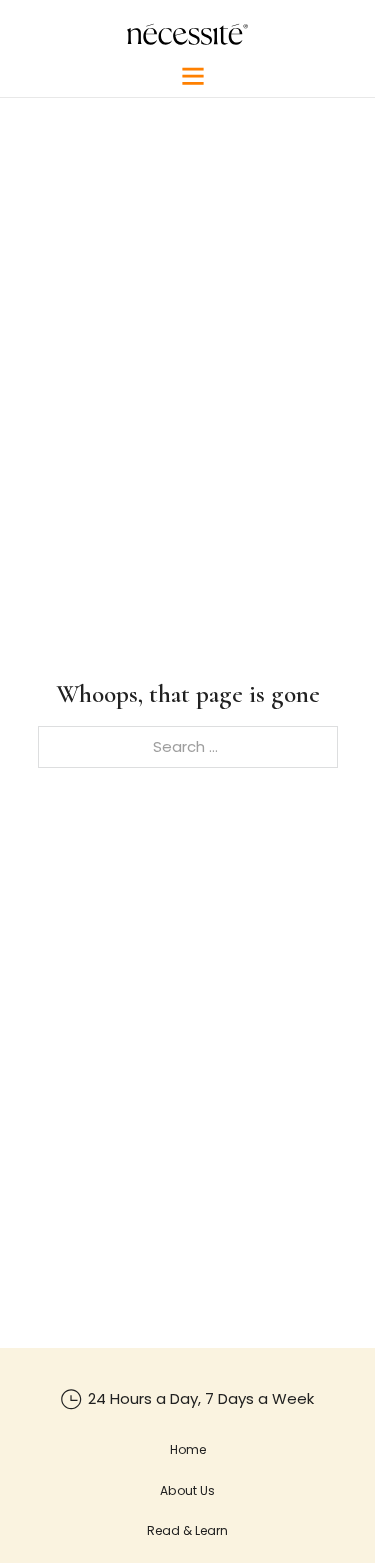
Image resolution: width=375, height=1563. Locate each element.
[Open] (193, 76)
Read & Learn (187, 1530)
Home (188, 1449)
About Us (187, 1490)
